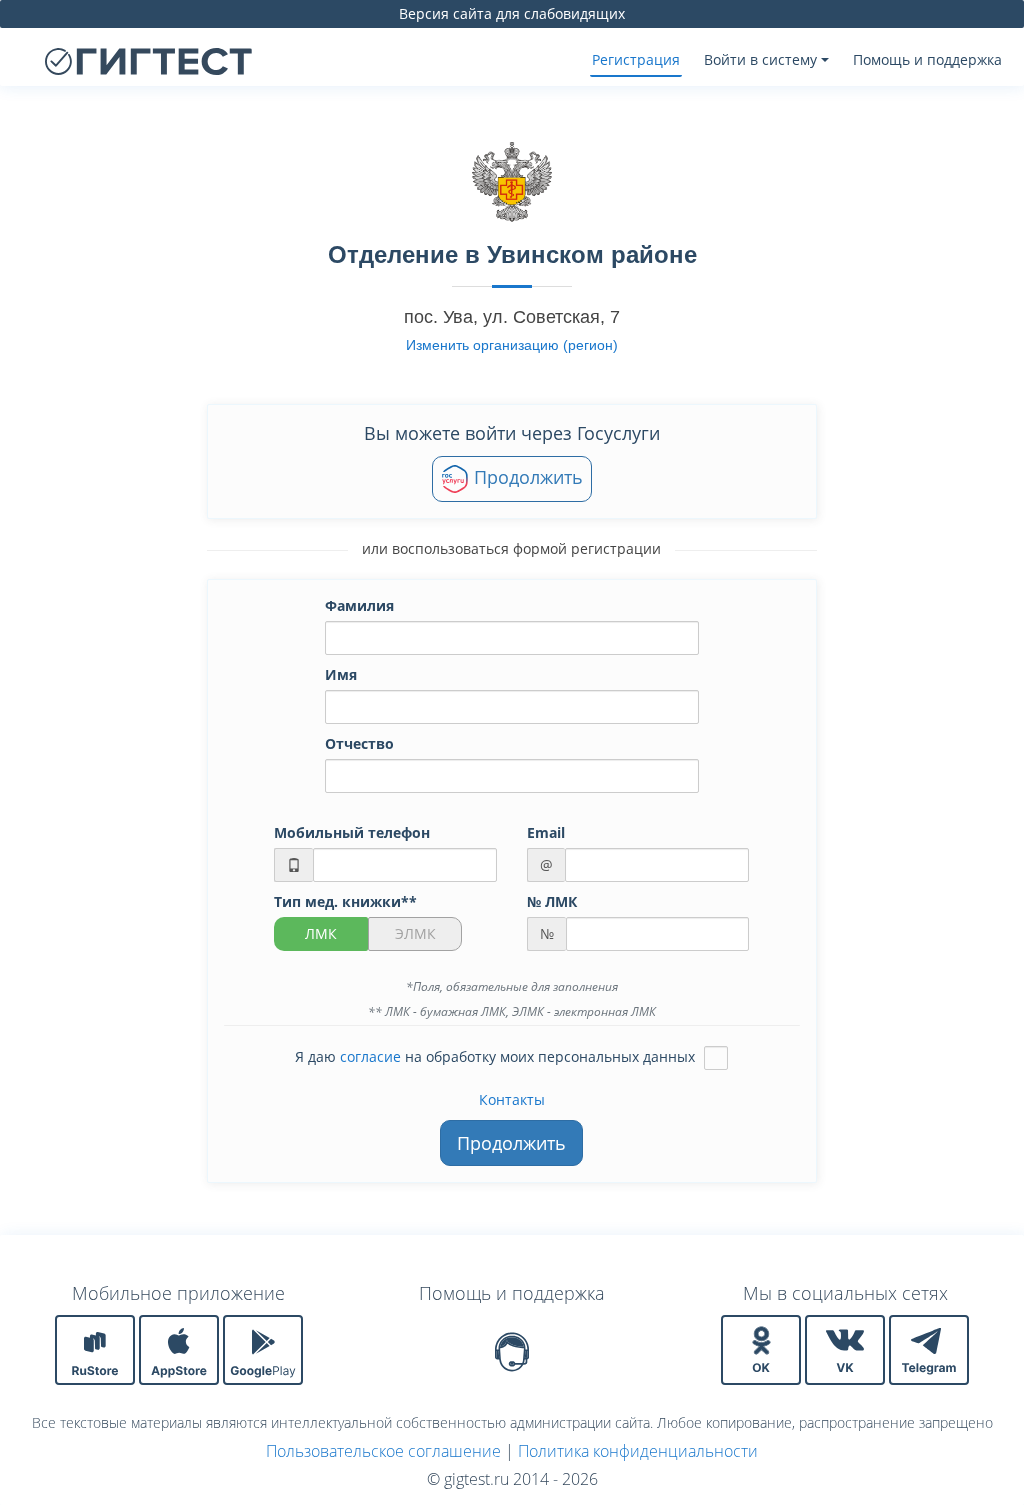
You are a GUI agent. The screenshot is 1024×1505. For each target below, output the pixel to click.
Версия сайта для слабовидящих (512, 13)
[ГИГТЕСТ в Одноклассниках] (763, 1348)
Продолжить (526, 477)
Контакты (512, 1099)
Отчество (359, 743)
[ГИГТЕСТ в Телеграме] (929, 1348)
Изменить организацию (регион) (512, 345)
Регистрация (636, 59)
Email (546, 832)
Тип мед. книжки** (345, 901)
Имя (341, 674)
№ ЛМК (552, 901)
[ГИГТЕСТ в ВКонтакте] (847, 1348)
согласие (370, 1056)
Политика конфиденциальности (638, 1451)
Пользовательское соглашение (383, 1451)
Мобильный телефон (352, 832)
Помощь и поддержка (927, 59)
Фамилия (359, 605)
